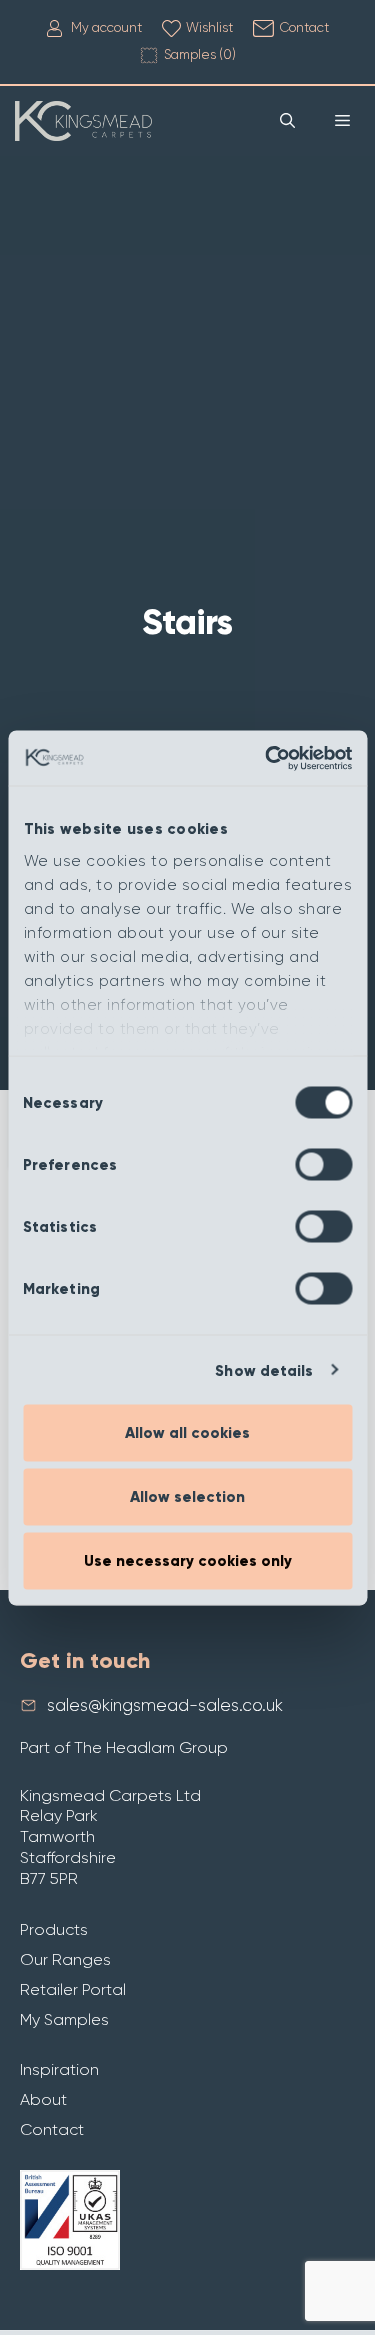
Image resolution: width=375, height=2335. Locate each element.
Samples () (200, 54)
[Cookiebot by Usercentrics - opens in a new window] (267, 758)
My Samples (64, 2019)
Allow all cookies (187, 1433)
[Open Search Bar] (287, 121)
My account (106, 27)
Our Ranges (65, 1959)
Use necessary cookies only (188, 1561)
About (43, 2099)
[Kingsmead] (83, 121)
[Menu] (342, 121)
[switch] (323, 1165)
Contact (304, 27)
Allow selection (187, 1497)
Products (54, 1929)
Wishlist (209, 27)
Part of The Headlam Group (124, 1747)
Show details (264, 1370)
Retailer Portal (73, 1989)
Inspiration (59, 2069)
